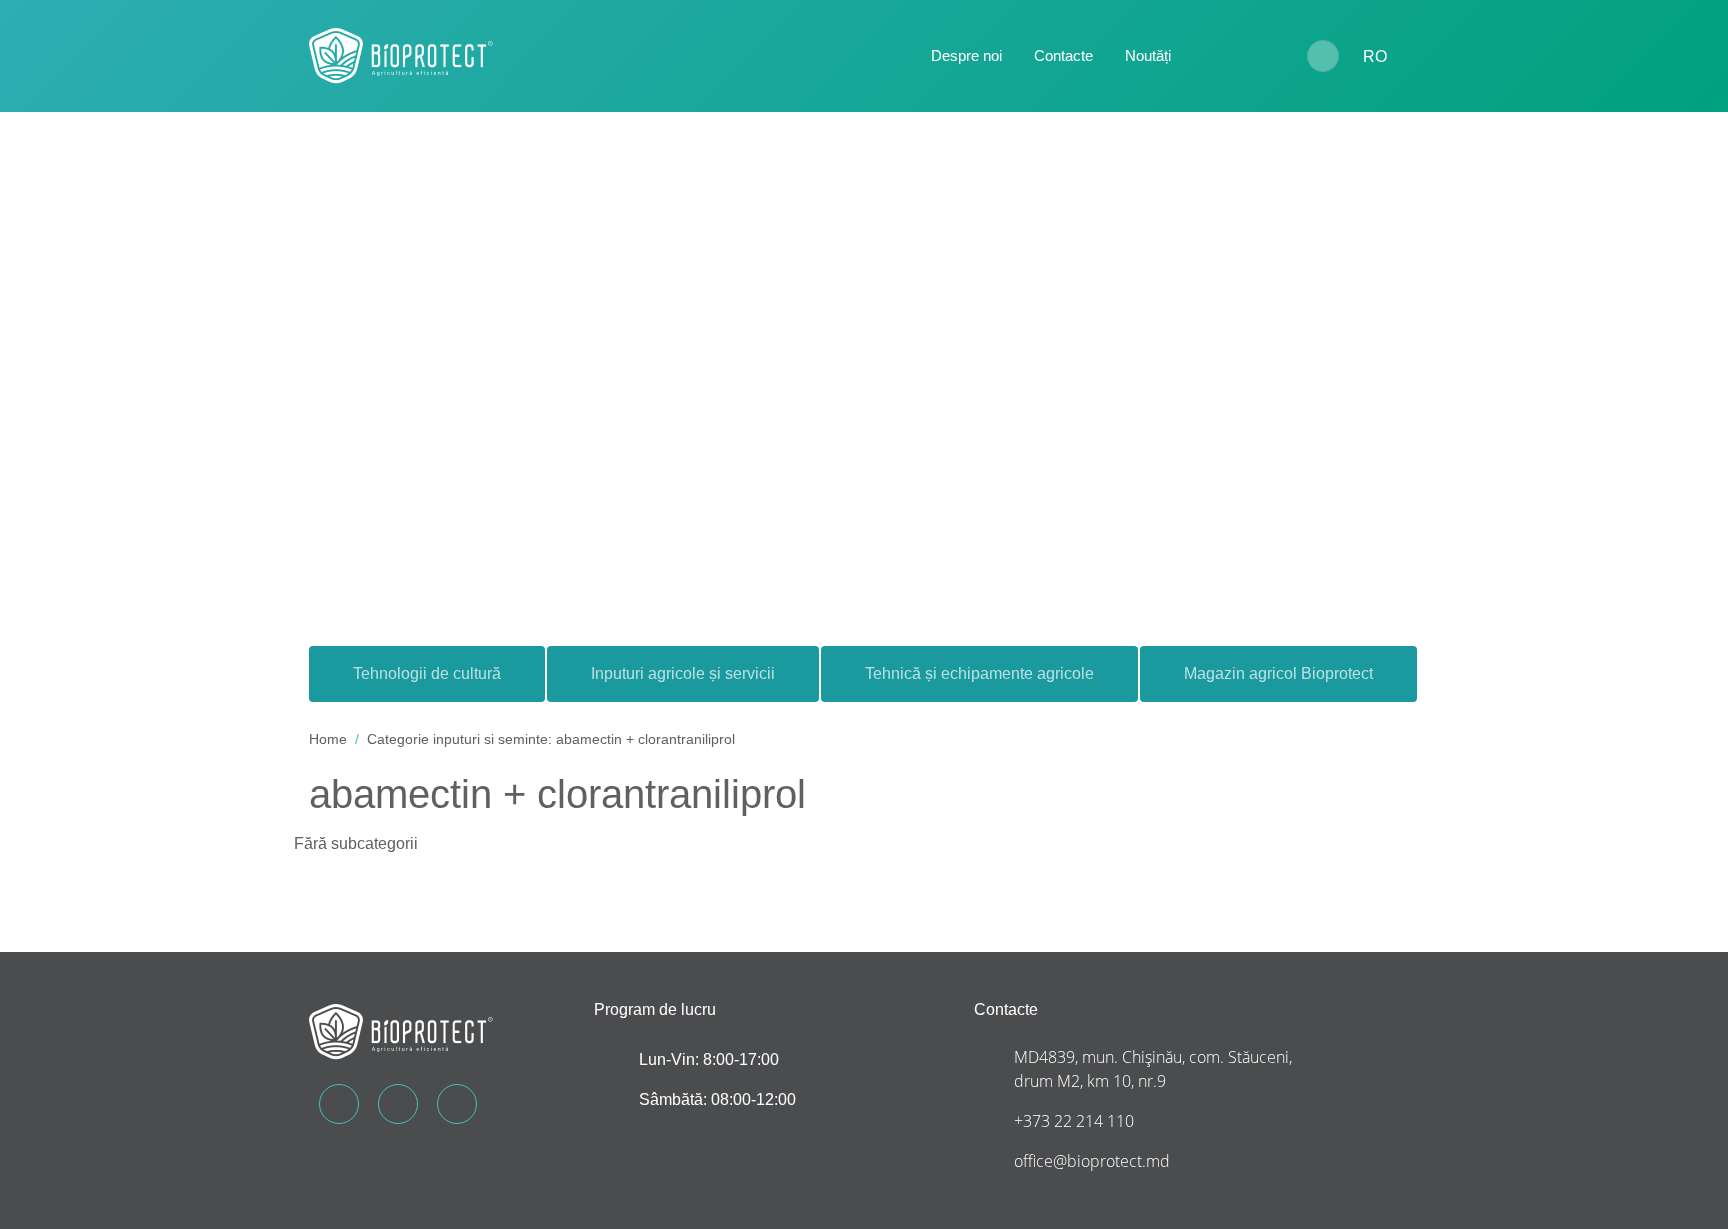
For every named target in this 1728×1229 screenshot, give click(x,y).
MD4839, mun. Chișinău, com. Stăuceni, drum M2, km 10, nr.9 (1153, 1069)
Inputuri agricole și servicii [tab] (683, 673)
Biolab (1239, 56)
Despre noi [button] (966, 55)
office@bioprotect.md (1092, 1161)
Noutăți (1148, 55)
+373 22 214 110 (1074, 1121)
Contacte (1063, 55)
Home (328, 739)
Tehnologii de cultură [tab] (427, 673)
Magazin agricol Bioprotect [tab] (1278, 673)
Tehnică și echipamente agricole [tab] (979, 673)
